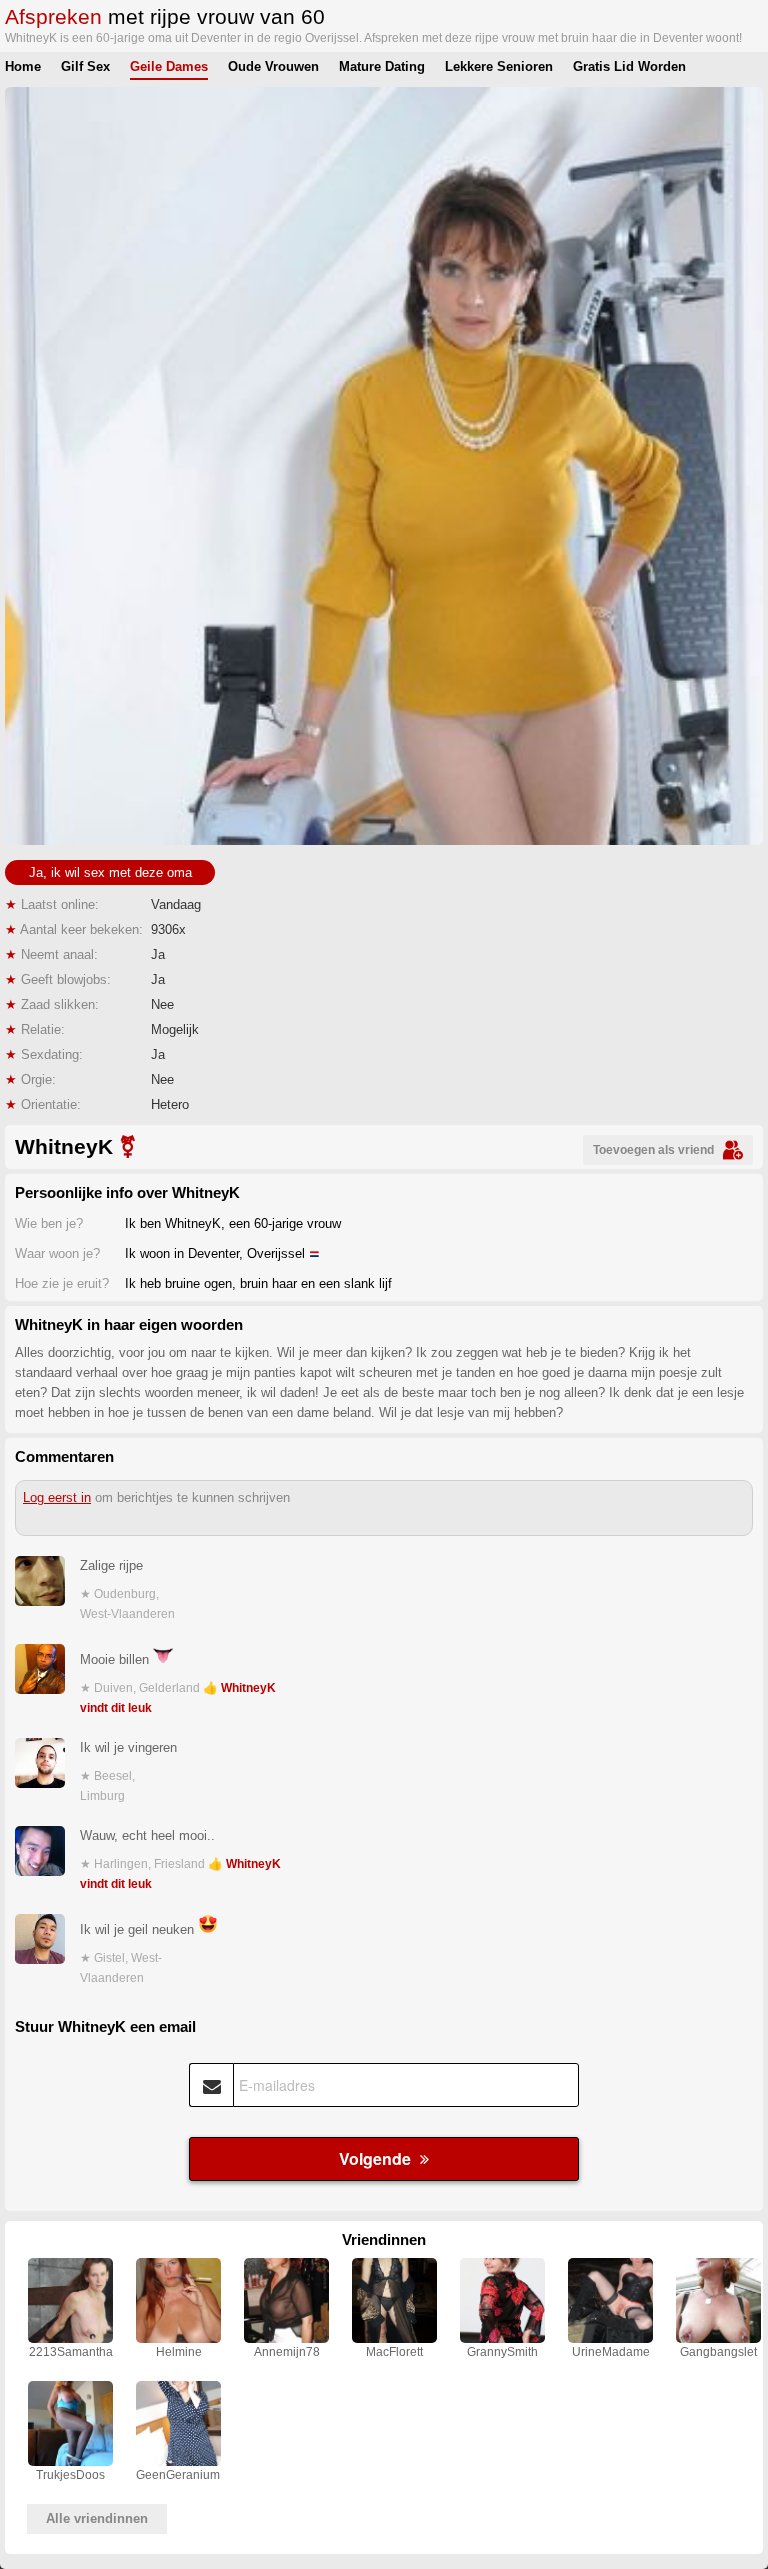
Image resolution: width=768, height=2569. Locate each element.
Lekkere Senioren (499, 66)
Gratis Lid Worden (629, 66)
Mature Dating (382, 66)
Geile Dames (169, 66)
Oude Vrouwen (273, 66)
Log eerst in (57, 1497)
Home (23, 66)
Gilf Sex (85, 66)
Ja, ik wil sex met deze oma (110, 872)
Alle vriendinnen (97, 2518)
